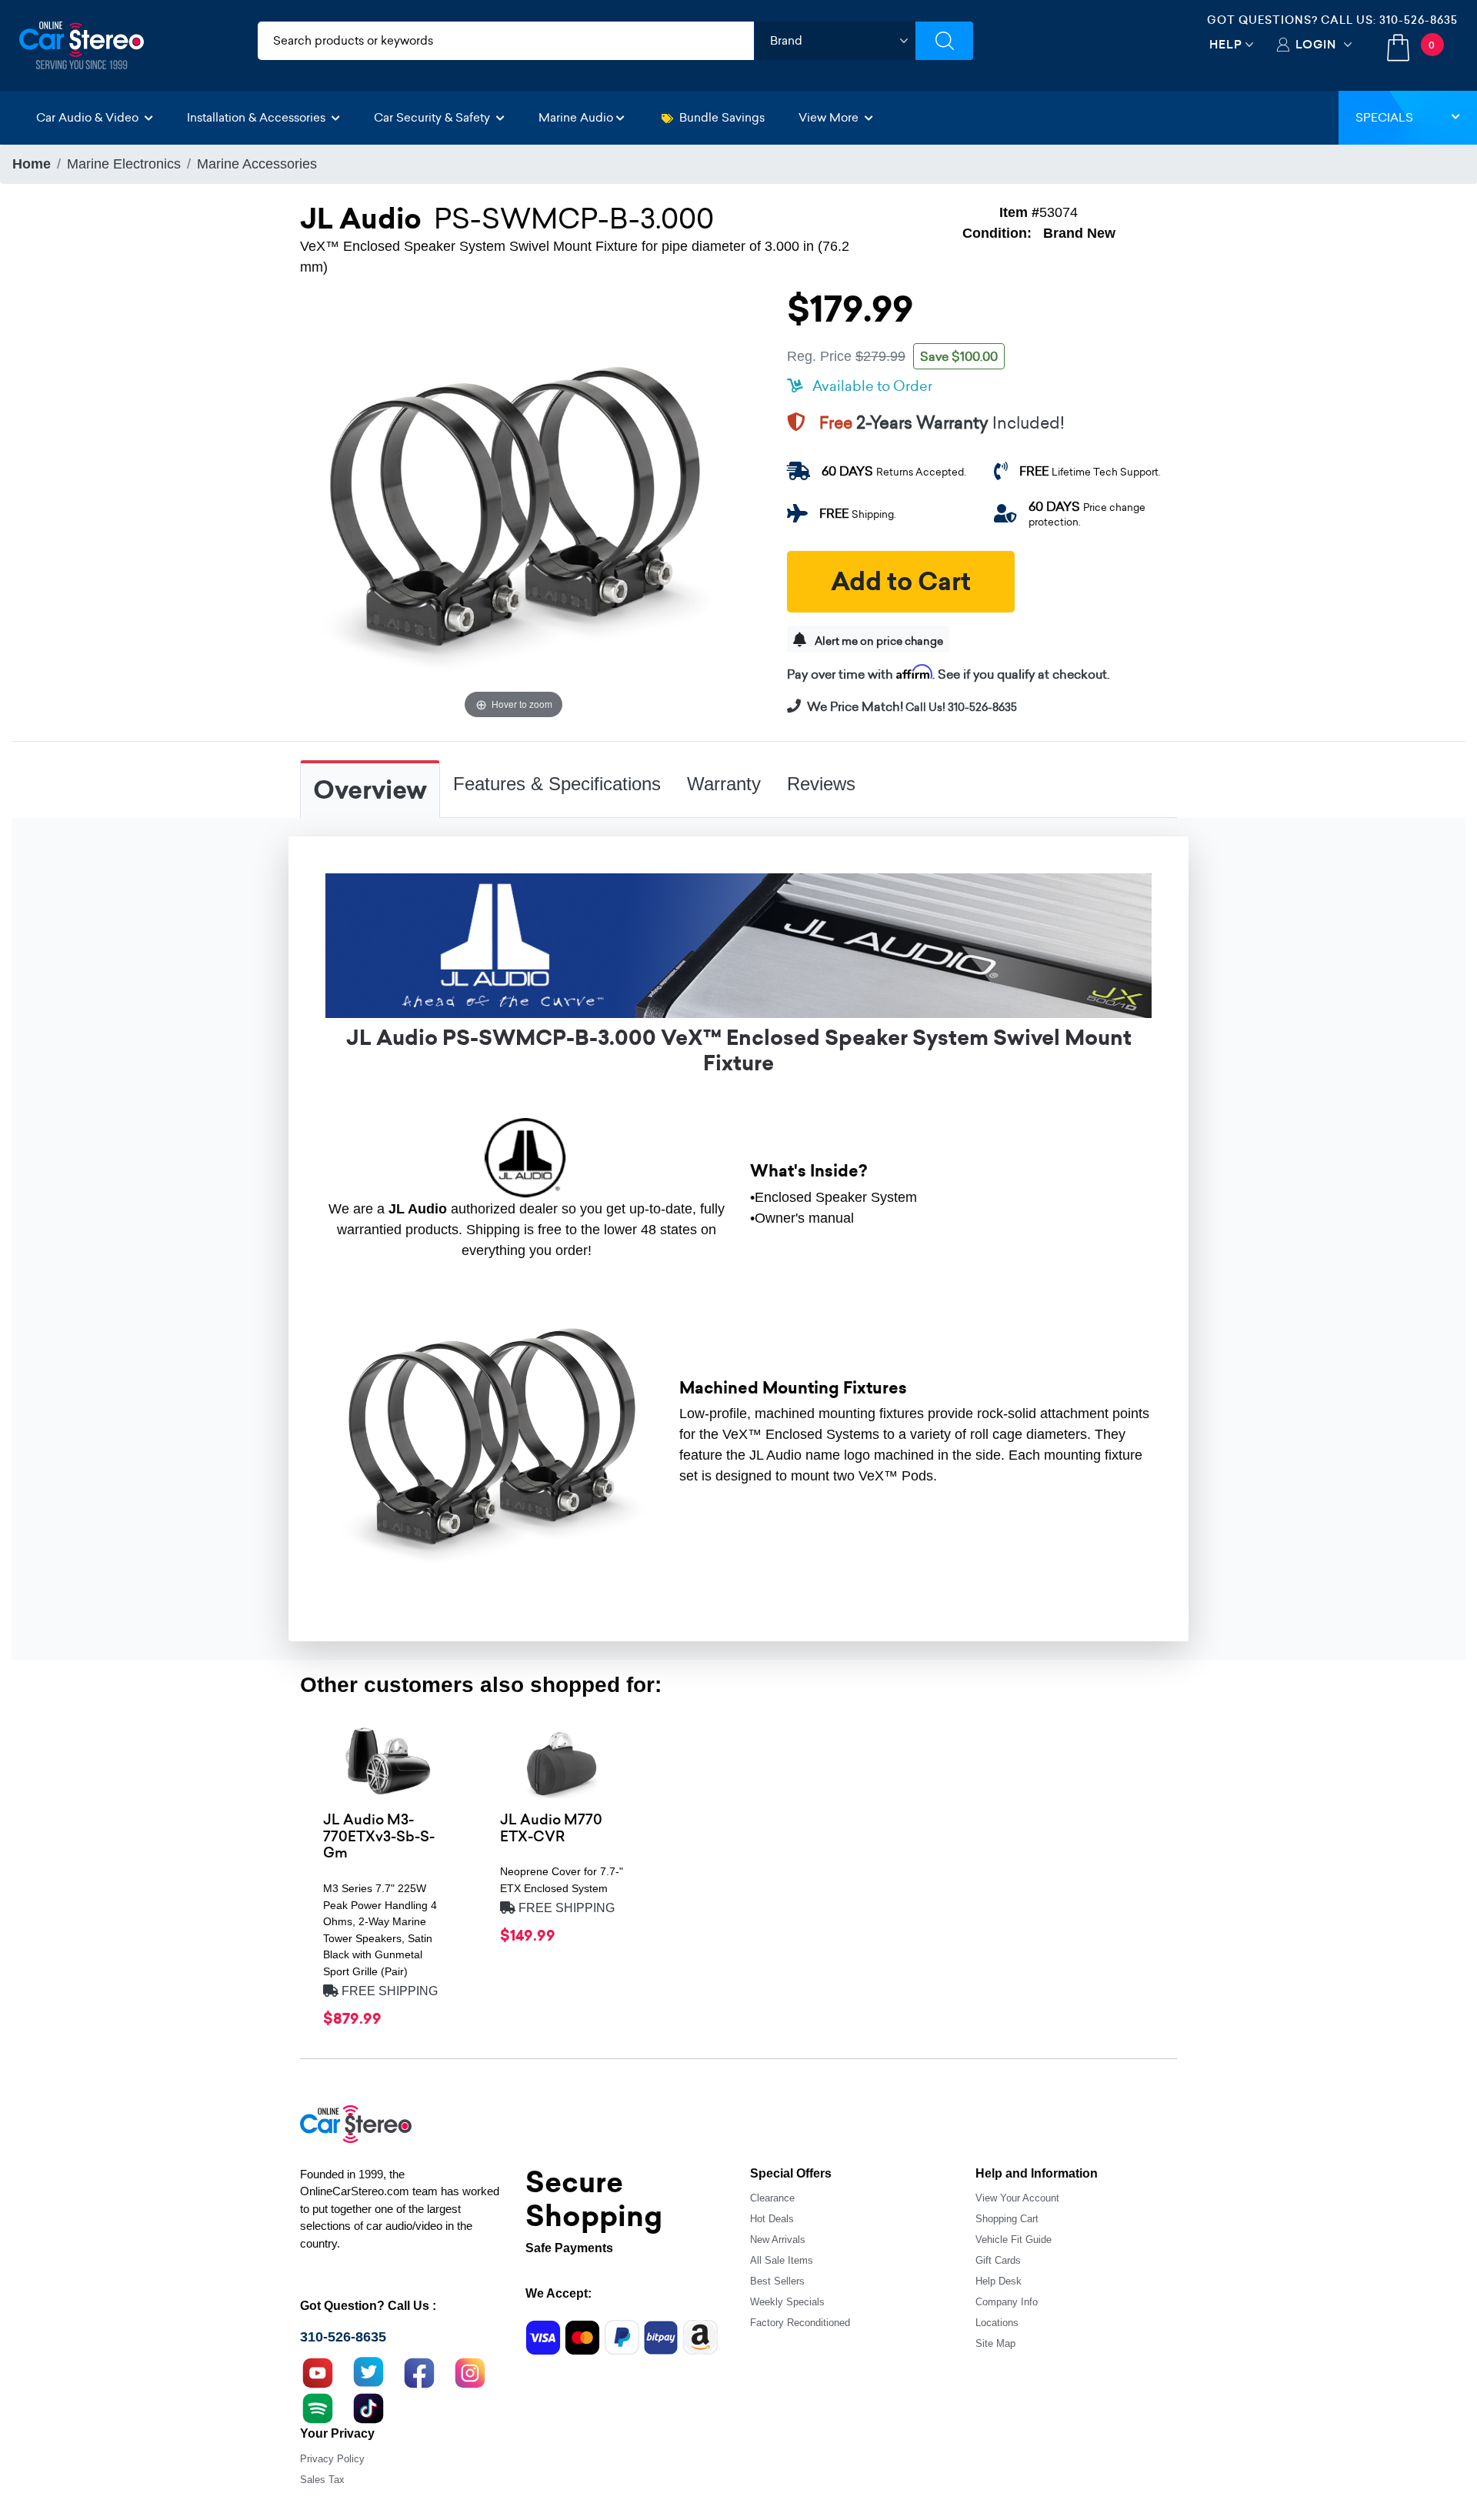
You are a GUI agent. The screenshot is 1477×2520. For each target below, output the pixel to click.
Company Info (1007, 2302)
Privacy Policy (332, 2459)
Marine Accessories (257, 164)
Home (32, 164)
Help (1226, 44)
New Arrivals (778, 2240)
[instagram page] (470, 2371)
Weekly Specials (787, 2302)
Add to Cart (901, 582)
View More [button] (830, 117)
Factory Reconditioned (800, 2323)
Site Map (995, 2343)
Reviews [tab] (821, 784)
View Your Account (1017, 2198)
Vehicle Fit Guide (1014, 2240)
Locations (997, 2323)
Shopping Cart (1007, 2219)
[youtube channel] (318, 2371)
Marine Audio (576, 117)
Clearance (772, 2198)
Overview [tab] (370, 790)
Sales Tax (322, 2480)
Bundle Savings (722, 117)
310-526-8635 (1419, 20)
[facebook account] (419, 2371)
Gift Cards (998, 2260)
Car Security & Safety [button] (433, 117)
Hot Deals (772, 2219)
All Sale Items (782, 2260)
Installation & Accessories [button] (258, 117)
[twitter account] (368, 2371)
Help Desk (999, 2281)
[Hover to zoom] (513, 509)
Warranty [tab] (724, 784)
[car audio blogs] (318, 2407)
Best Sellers (777, 2281)
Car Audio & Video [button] (89, 117)
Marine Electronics (124, 164)
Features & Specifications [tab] (557, 784)
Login (1316, 44)
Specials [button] (1384, 117)
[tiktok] (368, 2407)
